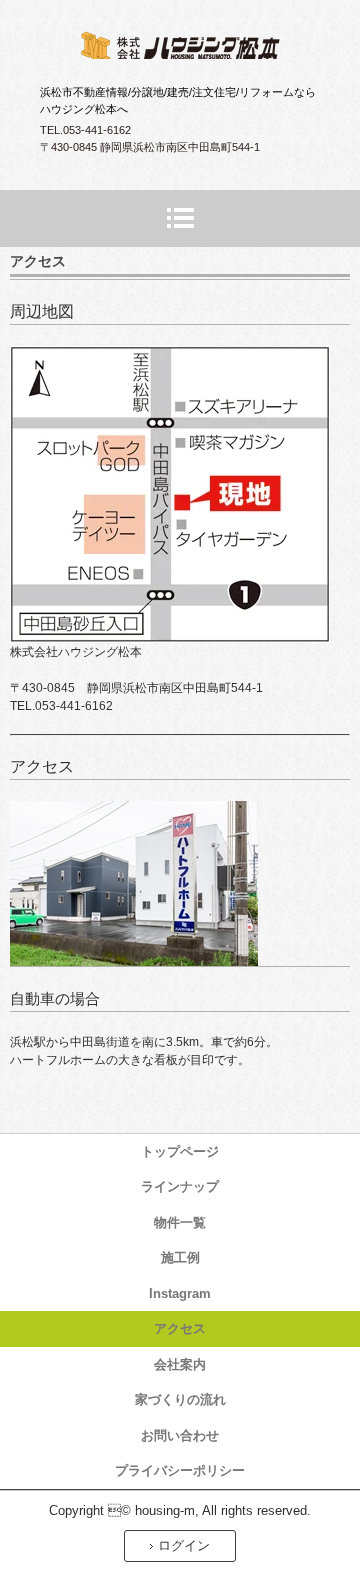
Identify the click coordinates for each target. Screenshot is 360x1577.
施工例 (180, 1257)
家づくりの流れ (180, 1399)
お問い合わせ (180, 1435)
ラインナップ (180, 1186)
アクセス (180, 1328)
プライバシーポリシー (180, 1470)
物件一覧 (180, 1222)
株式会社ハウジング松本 (180, 48)
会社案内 (180, 1364)
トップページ (180, 1151)
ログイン (184, 1545)
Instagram (180, 1293)
